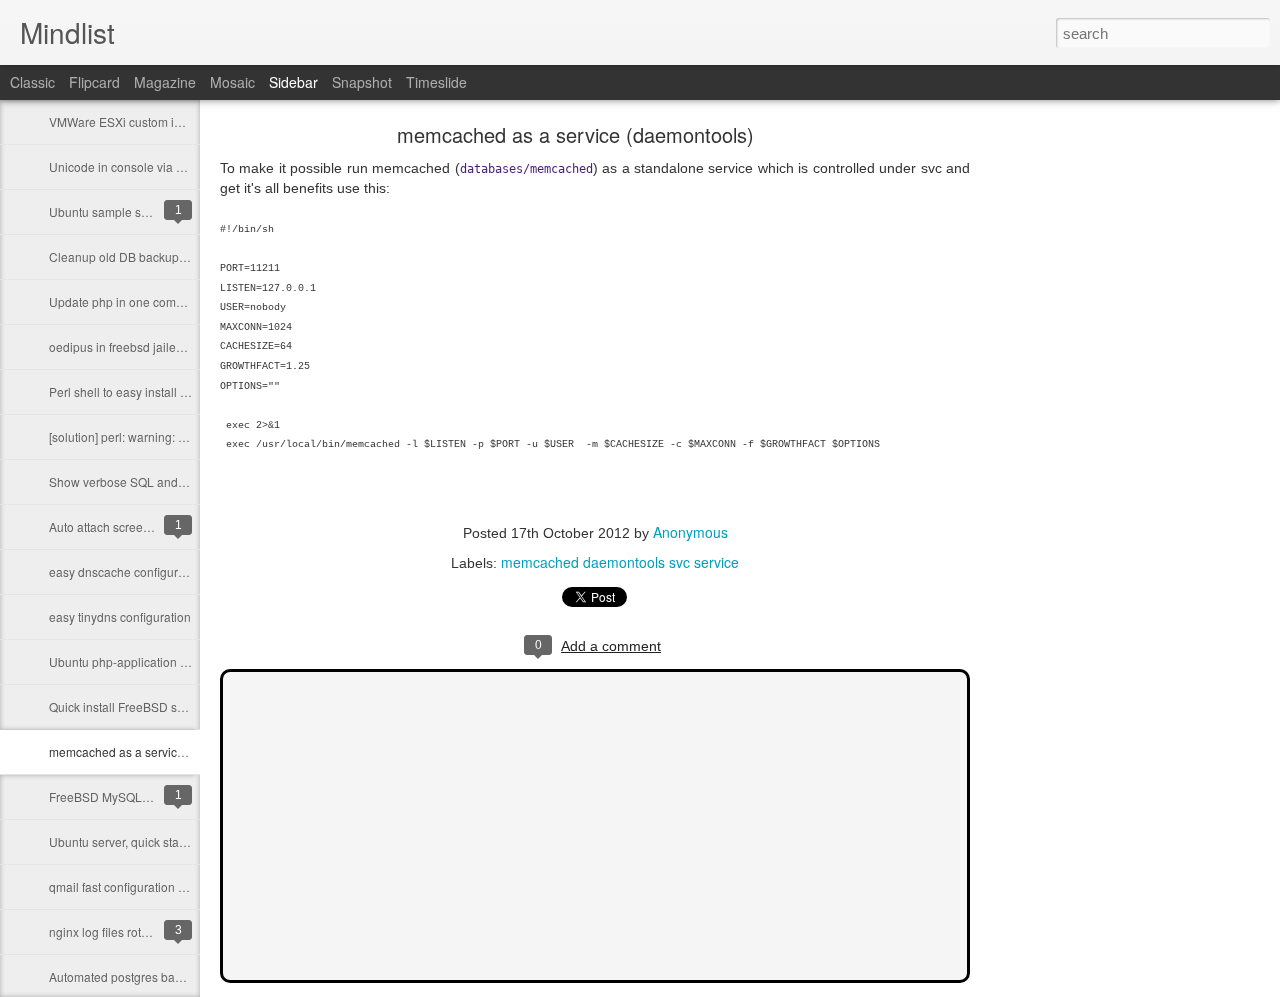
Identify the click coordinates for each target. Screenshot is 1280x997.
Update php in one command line (139, 301)
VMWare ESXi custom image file (136, 121)
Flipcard (94, 82)
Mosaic (232, 82)
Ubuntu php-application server (131, 661)
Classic (32, 82)
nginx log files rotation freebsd (130, 931)
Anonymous (690, 532)
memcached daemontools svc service (620, 562)
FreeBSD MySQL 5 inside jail (128, 796)
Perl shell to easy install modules (138, 391)
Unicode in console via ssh (122, 166)
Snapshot (362, 82)
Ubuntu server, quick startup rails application (169, 841)
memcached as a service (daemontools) (157, 751)
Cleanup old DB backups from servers (152, 256)
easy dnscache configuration (127, 571)
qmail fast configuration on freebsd (142, 886)
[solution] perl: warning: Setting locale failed (167, 436)
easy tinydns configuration (120, 616)
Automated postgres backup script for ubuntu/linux (184, 976)
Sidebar (293, 82)
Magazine (165, 82)
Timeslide (436, 82)
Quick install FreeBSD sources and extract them (178, 706)
